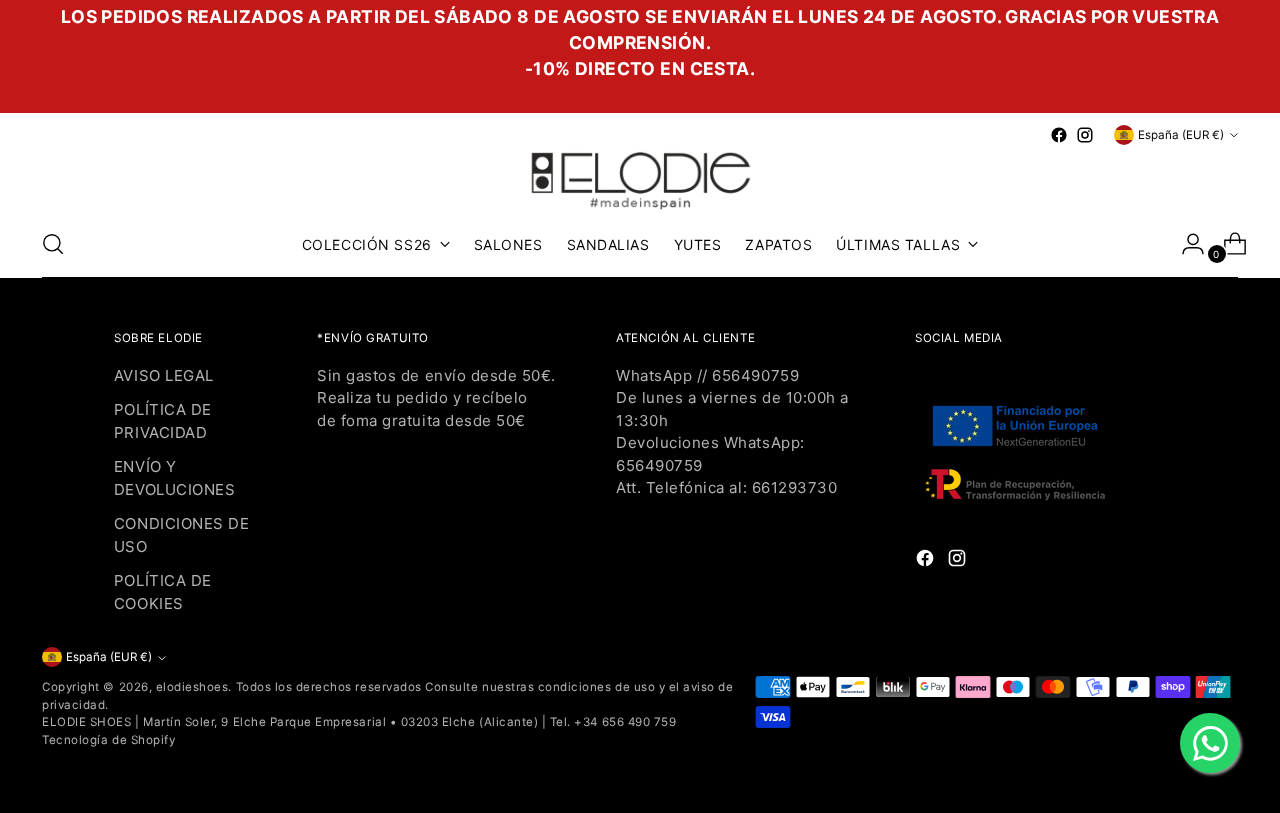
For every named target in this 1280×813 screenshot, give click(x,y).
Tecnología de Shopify (108, 740)
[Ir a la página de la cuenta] (1185, 244)
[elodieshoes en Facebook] (1059, 135)
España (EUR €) (1181, 135)
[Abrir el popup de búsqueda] (53, 244)
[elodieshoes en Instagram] (1085, 135)
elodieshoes (192, 687)
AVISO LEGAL (164, 375)
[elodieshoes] (640, 179)
